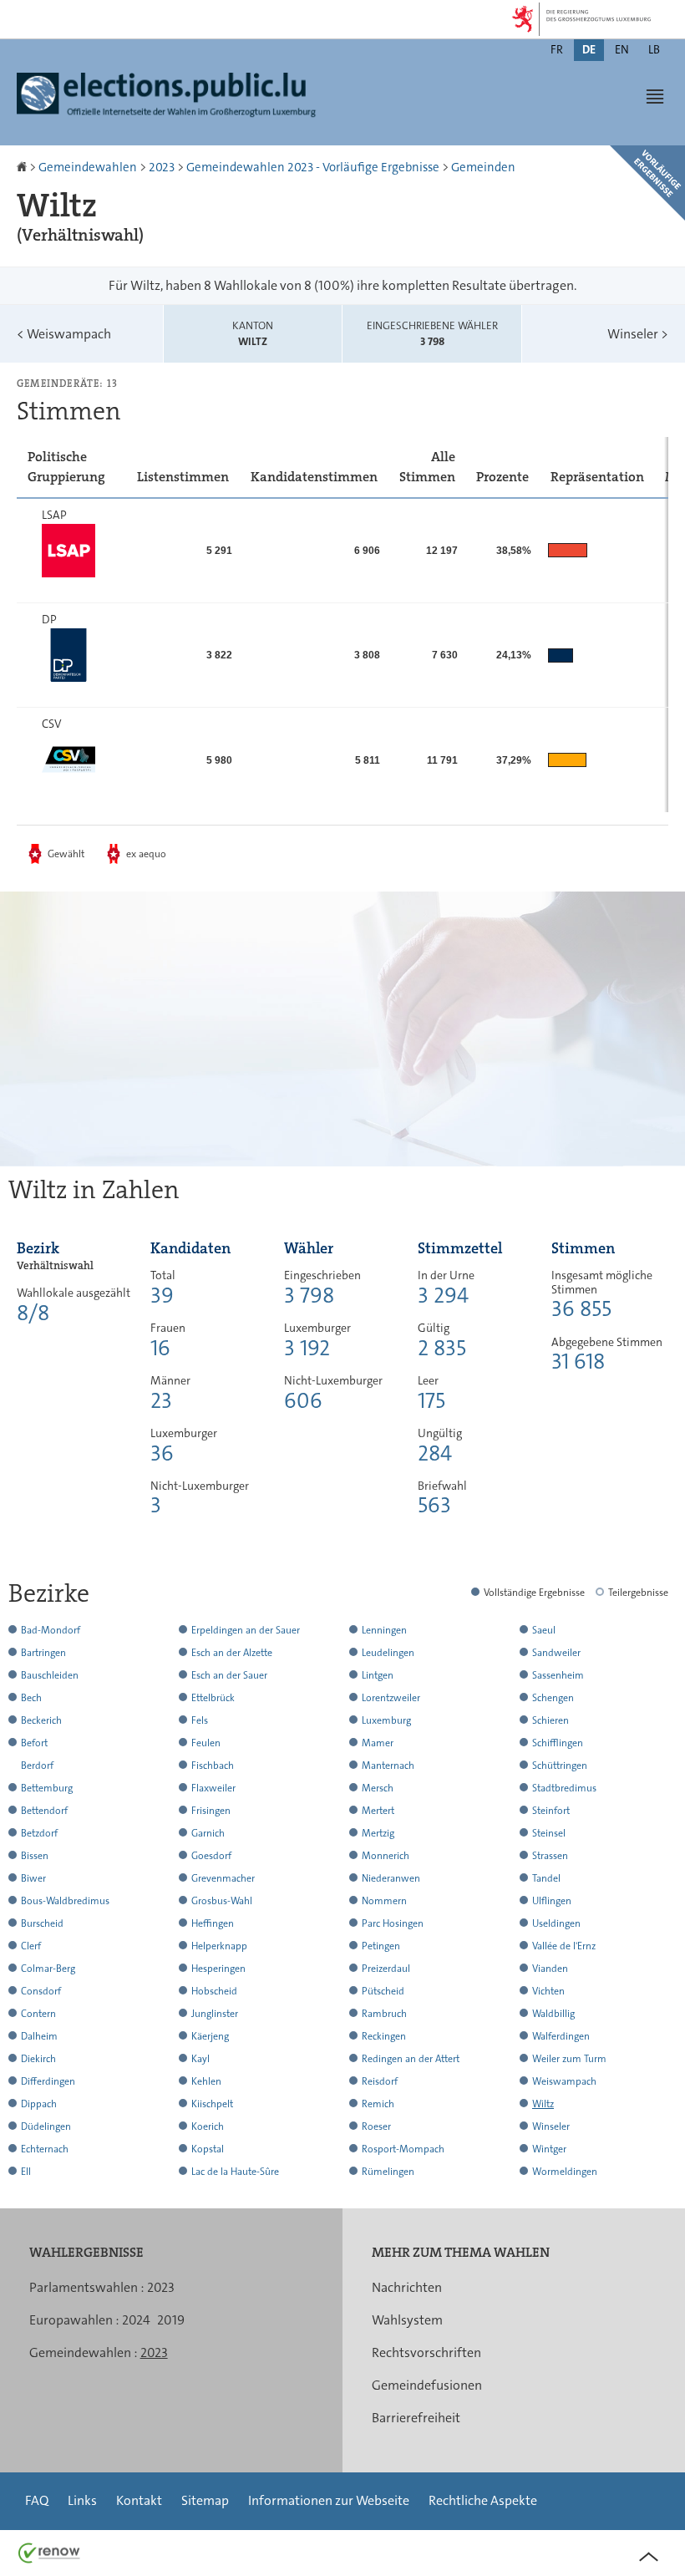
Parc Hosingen (393, 1923)
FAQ (37, 2500)
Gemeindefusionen (427, 2385)
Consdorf (41, 1991)
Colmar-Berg (48, 1969)
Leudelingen (388, 1653)
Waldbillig (553, 2014)
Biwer (33, 1878)
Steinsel (549, 1833)
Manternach (388, 1766)
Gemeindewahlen (88, 167)
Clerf (31, 1946)
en (622, 49)
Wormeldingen (565, 2172)
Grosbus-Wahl (222, 1901)
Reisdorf (380, 2081)
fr (557, 49)
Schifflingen (558, 1743)
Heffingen (213, 1923)
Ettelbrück (213, 1698)
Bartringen (43, 1653)
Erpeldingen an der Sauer (246, 1630)
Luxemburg (386, 1720)
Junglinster (215, 2014)
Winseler (638, 334)
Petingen (381, 1946)
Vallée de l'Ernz (564, 1946)
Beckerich (41, 1720)
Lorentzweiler (391, 1698)
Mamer (378, 1743)
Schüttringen (560, 1766)
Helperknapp (219, 1946)
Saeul (544, 1630)
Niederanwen (391, 1878)
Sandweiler (556, 1653)
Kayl (200, 2059)
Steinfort (551, 1811)
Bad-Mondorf (51, 1630)
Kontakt (139, 2500)
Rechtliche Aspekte (483, 2500)
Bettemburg (47, 1788)
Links (82, 2500)
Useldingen (556, 1923)
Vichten (548, 1991)
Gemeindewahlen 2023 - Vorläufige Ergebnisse (313, 167)
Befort (34, 1743)
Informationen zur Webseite (329, 2500)
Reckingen (384, 2036)
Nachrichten (407, 2287)
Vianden (550, 1969)
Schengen (553, 1698)
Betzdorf (39, 1833)
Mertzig (378, 1833)
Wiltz (543, 2104)
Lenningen (384, 1630)
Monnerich (386, 1856)
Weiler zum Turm (569, 2059)
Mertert (378, 1811)
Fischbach (213, 1766)
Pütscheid (383, 1991)
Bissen (35, 1856)
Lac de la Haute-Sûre (235, 2172)
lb (654, 49)
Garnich (208, 1833)
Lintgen (378, 1675)
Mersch (378, 1788)
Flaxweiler (213, 1788)
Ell (26, 2172)
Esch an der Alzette (232, 1653)
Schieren (551, 1720)
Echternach (45, 2149)
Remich (378, 2104)
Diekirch (38, 2059)
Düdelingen (46, 2126)
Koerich (208, 2126)
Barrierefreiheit (416, 2418)
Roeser (376, 2126)
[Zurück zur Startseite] (23, 167)
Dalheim (39, 2036)
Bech (31, 1698)
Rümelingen (388, 2172)
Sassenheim (558, 1675)
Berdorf (37, 1766)
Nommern (384, 1901)
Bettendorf (44, 1811)
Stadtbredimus (564, 1788)
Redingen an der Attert (411, 2059)
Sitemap (205, 2500)
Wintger (549, 2149)
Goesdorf (211, 1856)
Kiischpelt (212, 2104)
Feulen (206, 1743)
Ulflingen (552, 1901)
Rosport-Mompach (403, 2149)
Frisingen (211, 1811)
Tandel (546, 1878)
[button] (655, 96)
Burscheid (42, 1923)
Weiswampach (64, 334)
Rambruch (384, 2014)
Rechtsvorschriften (426, 2352)
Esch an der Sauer (229, 1675)
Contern (38, 2014)
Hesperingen (218, 1969)
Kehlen (206, 2081)
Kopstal (208, 2149)
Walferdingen (561, 2036)
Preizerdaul (386, 1969)
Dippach (39, 2104)
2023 (162, 167)
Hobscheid (214, 1991)
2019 (171, 2320)
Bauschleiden (50, 1675)
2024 (136, 2320)
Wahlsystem (407, 2320)
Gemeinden (483, 167)
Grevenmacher (223, 1878)
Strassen (550, 1856)
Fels (200, 1720)
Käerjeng (210, 2036)
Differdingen (48, 2081)
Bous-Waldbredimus (65, 1901)
